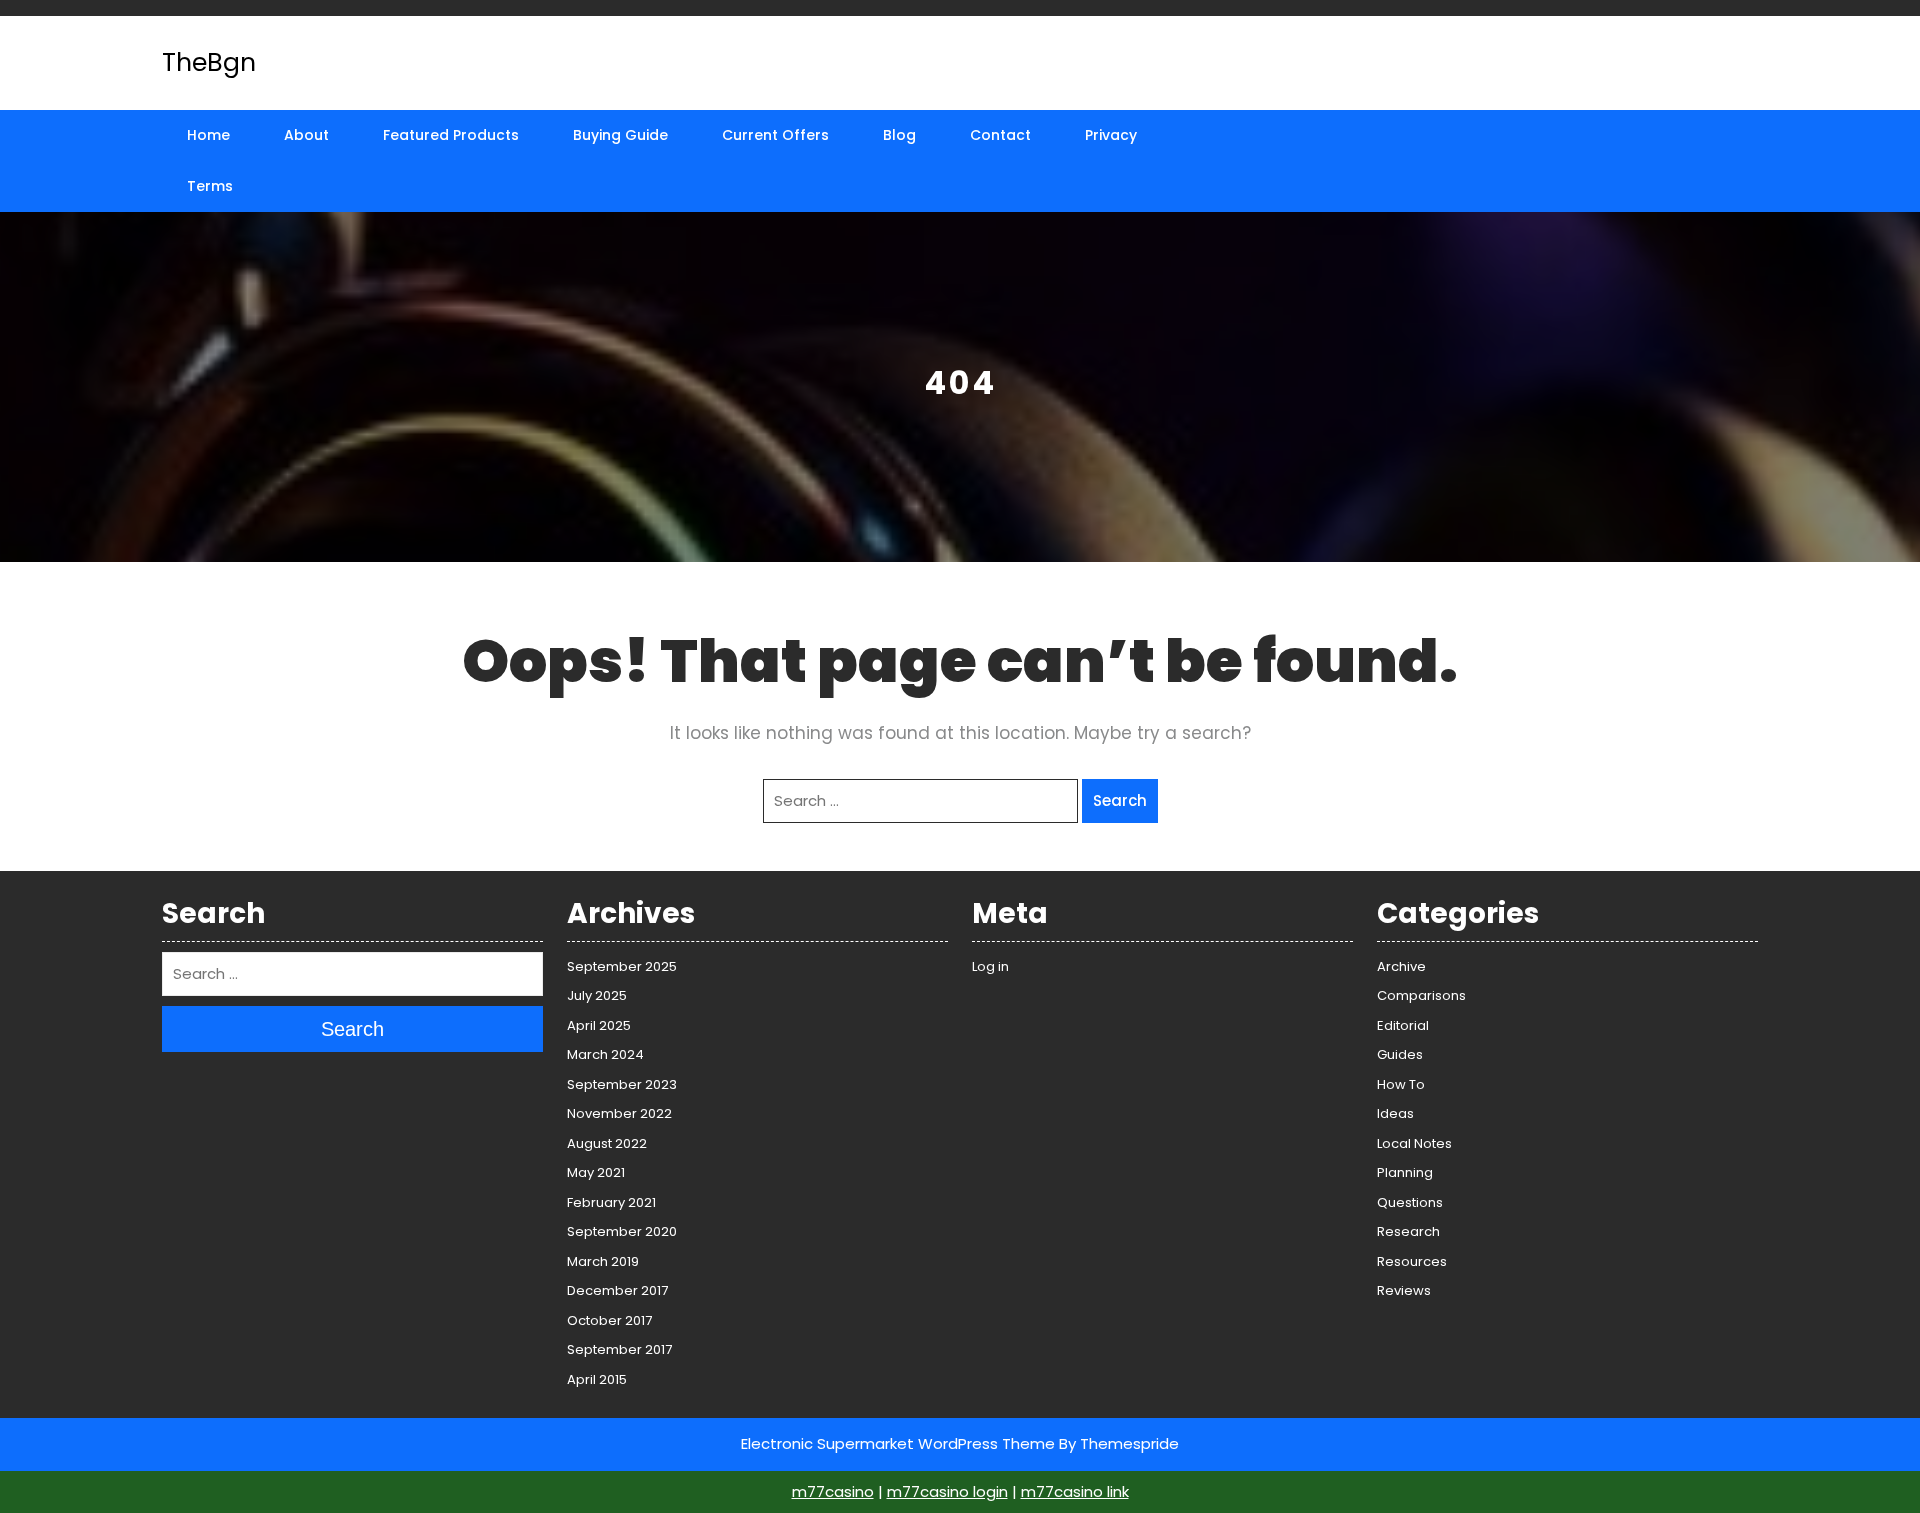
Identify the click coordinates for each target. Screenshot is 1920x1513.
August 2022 (607, 1143)
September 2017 (619, 1349)
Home (208, 135)
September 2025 (622, 966)
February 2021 (611, 1202)
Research (1408, 1231)
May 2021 (596, 1172)
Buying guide (620, 135)
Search (1120, 800)
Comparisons (1421, 995)
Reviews (1404, 1290)
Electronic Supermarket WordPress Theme (898, 1443)
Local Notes (1414, 1143)
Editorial (1403, 1025)
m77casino (833, 1491)
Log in (990, 966)
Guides (1400, 1054)
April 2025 (599, 1025)
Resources (1412, 1261)
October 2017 (609, 1320)
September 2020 (622, 1231)
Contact (1000, 135)
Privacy (1111, 135)
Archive (1401, 966)
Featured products (451, 135)
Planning (1405, 1172)
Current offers (775, 135)
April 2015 (597, 1379)
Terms (210, 186)
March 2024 (605, 1054)
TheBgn (209, 62)
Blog (899, 135)
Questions (1410, 1202)
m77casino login (947, 1491)
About (306, 135)
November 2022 (619, 1113)
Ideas (1395, 1113)
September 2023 (622, 1084)
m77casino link (1075, 1491)
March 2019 (603, 1261)
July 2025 (597, 995)
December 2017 (617, 1290)
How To (1401, 1084)
